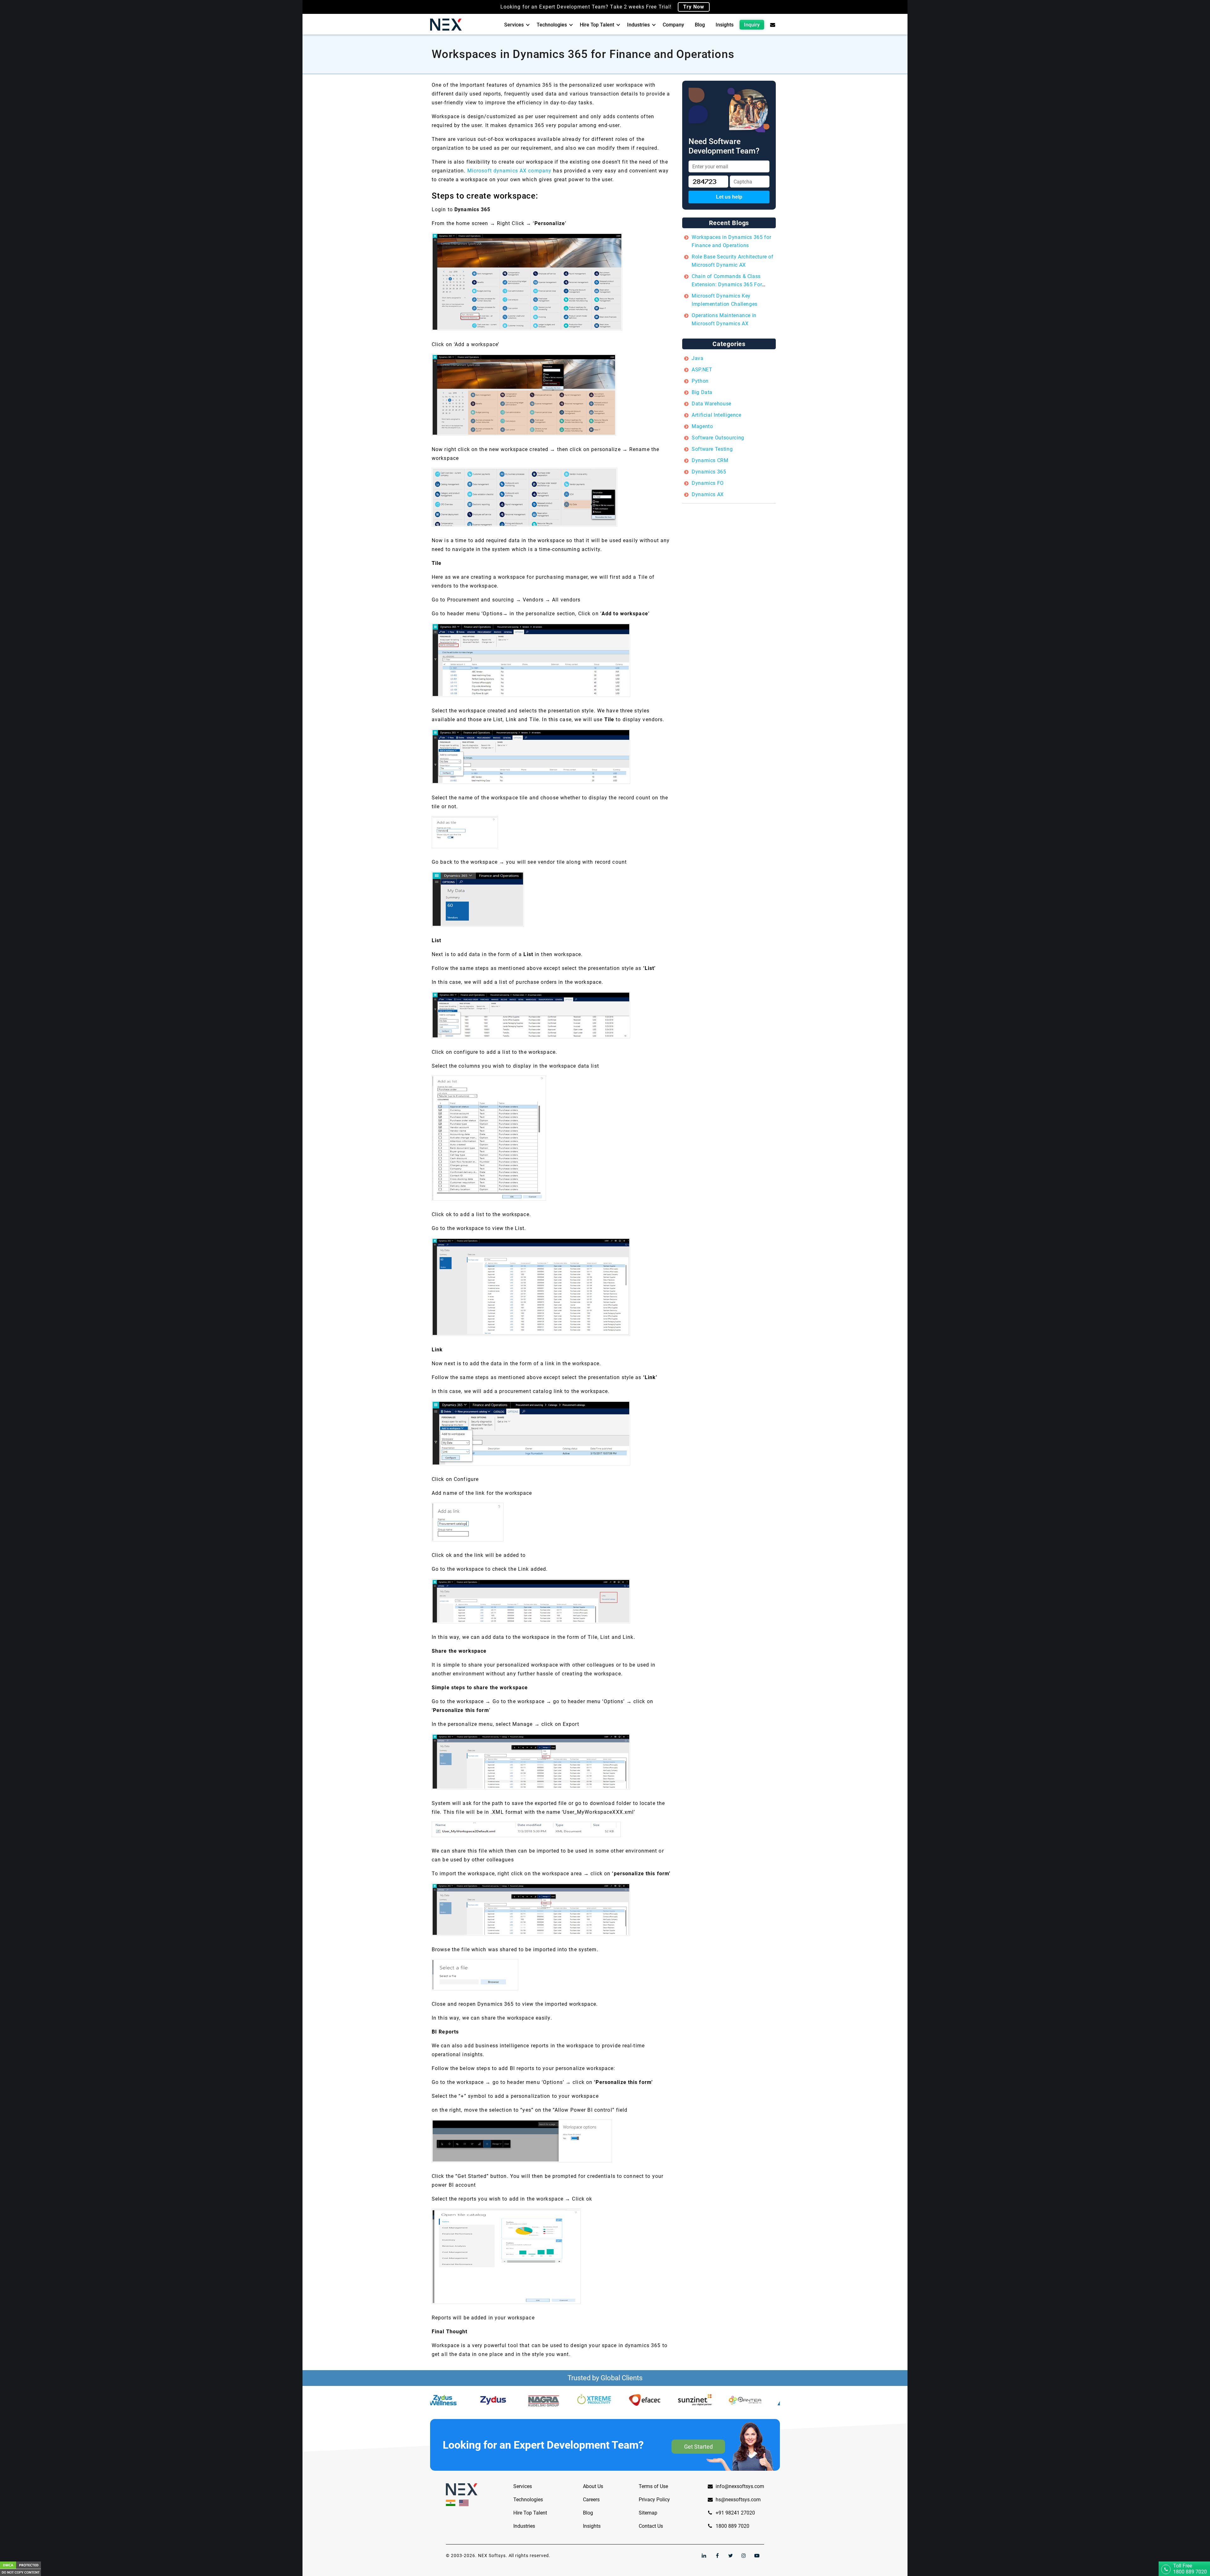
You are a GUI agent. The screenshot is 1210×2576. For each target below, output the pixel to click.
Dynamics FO (708, 483)
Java (698, 358)
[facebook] (717, 2556)
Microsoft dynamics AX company (509, 171)
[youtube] (757, 2556)
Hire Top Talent (597, 25)
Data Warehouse (712, 404)
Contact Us (651, 2526)
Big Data (702, 392)
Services (514, 25)
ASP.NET (702, 370)
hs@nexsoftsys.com (738, 2500)
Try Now (694, 7)
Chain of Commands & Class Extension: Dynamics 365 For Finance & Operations (727, 284)
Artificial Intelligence (717, 415)
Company (673, 25)
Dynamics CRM (710, 460)
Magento (702, 426)
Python (700, 381)
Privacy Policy (654, 2500)
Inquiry (752, 25)
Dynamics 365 (709, 472)
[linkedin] (704, 2556)
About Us (593, 2486)
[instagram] (744, 2556)
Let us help (729, 197)
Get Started (698, 2447)
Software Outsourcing (718, 438)
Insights (725, 25)
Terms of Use (653, 2486)
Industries (638, 25)
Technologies (552, 25)
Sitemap (648, 2513)
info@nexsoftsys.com (740, 2486)
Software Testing (712, 449)
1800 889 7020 (732, 2526)
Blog (700, 25)
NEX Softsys (492, 2556)
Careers (591, 2500)
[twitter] (730, 2556)
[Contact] (773, 25)
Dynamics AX (708, 494)
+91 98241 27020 (735, 2513)
